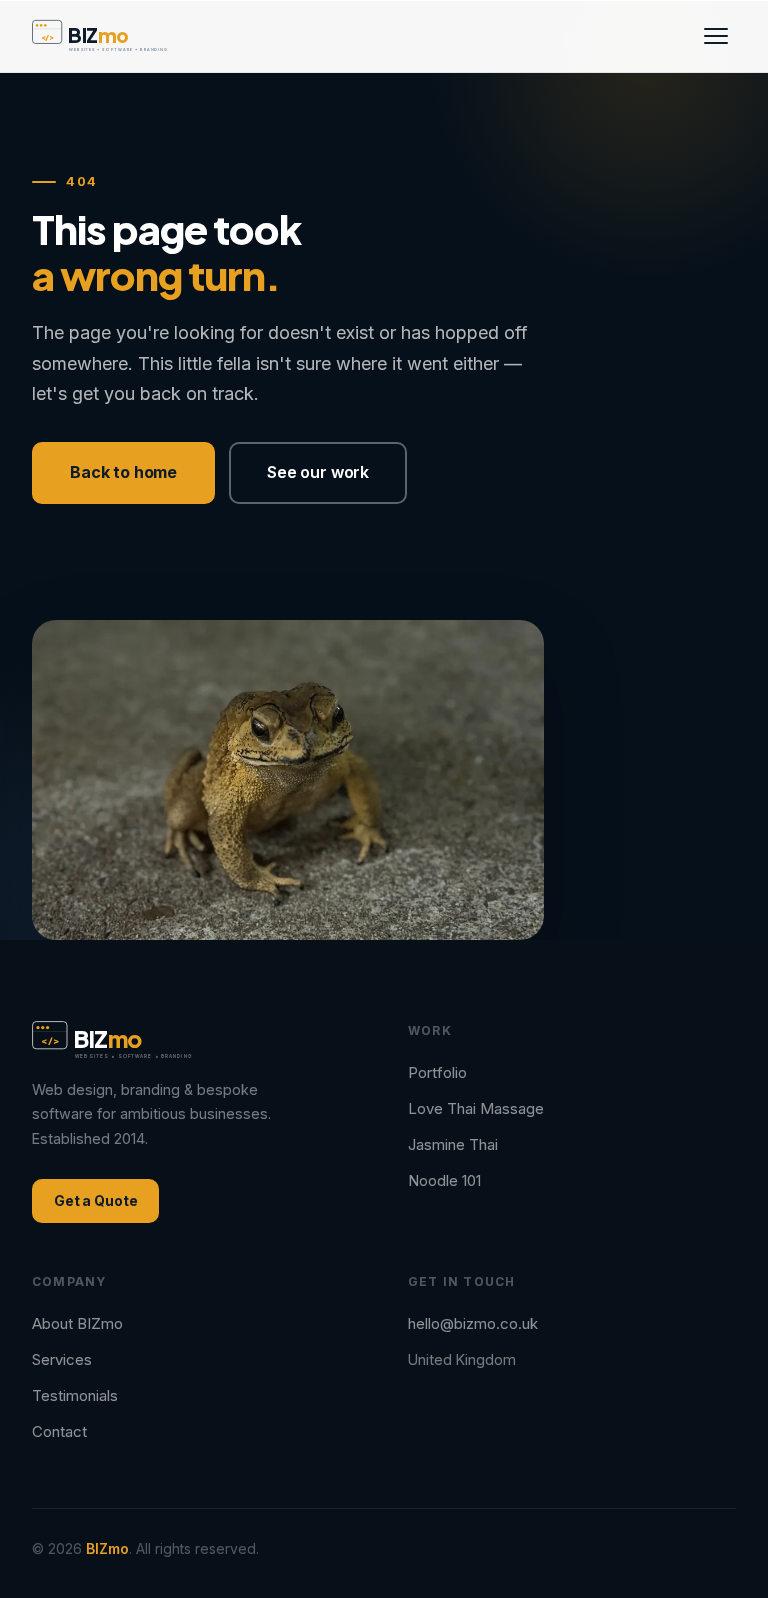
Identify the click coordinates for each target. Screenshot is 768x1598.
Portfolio (437, 1072)
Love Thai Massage (476, 1108)
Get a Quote (95, 1200)
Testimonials (75, 1395)
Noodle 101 (444, 1180)
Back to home (123, 472)
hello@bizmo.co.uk (473, 1323)
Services (62, 1359)
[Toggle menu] (716, 36)
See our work (318, 472)
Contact (59, 1431)
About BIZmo (77, 1323)
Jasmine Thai (453, 1144)
